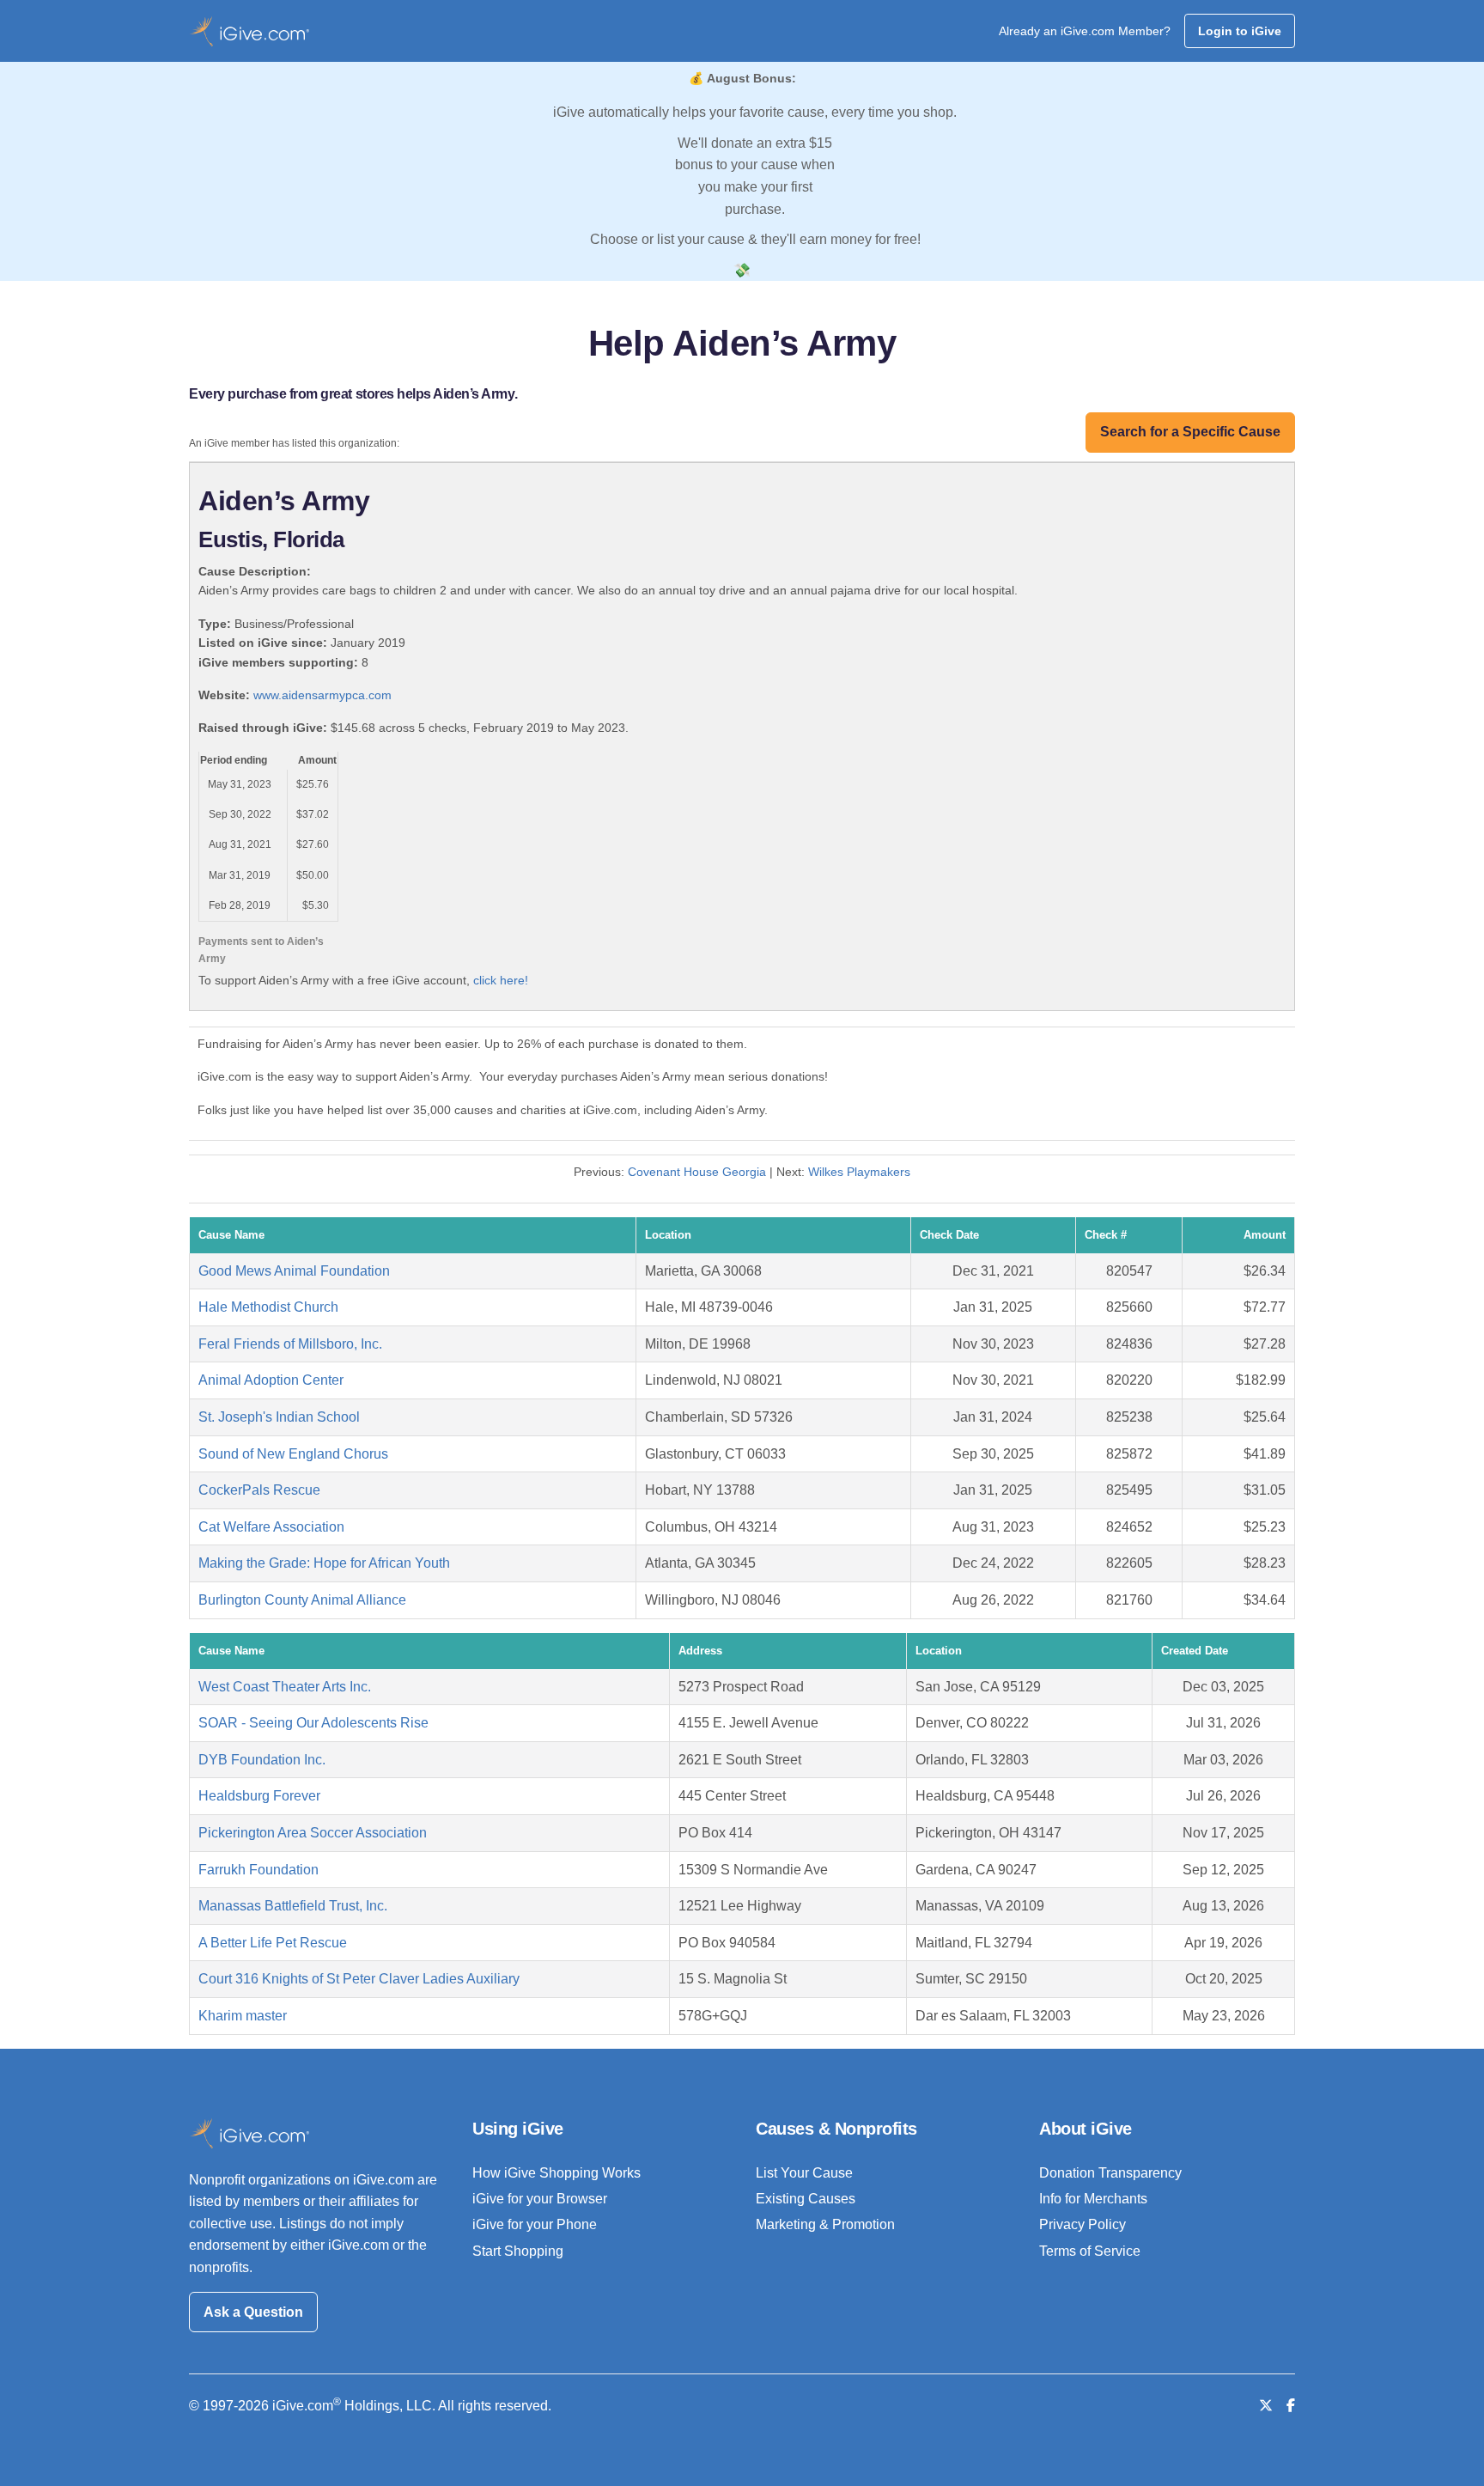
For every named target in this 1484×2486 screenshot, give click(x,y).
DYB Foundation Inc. (262, 1760)
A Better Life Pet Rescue (273, 1943)
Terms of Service (1090, 2251)
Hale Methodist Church (268, 1307)
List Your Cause (804, 2173)
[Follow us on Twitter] (1266, 2406)
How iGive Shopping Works (556, 2173)
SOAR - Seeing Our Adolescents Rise (313, 1723)
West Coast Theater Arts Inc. (285, 1687)
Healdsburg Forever (259, 1796)
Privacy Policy (1083, 2224)
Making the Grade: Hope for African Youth (324, 1563)
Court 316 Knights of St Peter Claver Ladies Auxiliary (359, 1979)
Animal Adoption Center (271, 1380)
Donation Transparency (1110, 2173)
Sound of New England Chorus (293, 1454)
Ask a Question (253, 2312)
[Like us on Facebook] (1291, 2406)
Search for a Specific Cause (1190, 432)
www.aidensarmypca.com (322, 695)
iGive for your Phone (535, 2224)
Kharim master (243, 2016)
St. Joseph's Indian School (279, 1417)
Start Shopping (518, 2251)
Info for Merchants (1093, 2199)
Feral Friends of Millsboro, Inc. (290, 1344)
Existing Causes (806, 2199)
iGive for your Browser (540, 2199)
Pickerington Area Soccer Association (313, 1833)
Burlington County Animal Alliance (302, 1600)
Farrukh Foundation (258, 1870)
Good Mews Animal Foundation (294, 1271)
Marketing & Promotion (825, 2224)
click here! (501, 980)
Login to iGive (1240, 31)
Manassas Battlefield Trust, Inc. (293, 1906)
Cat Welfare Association (271, 1527)
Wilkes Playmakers (859, 1172)
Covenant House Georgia (697, 1172)
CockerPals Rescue (259, 1490)
